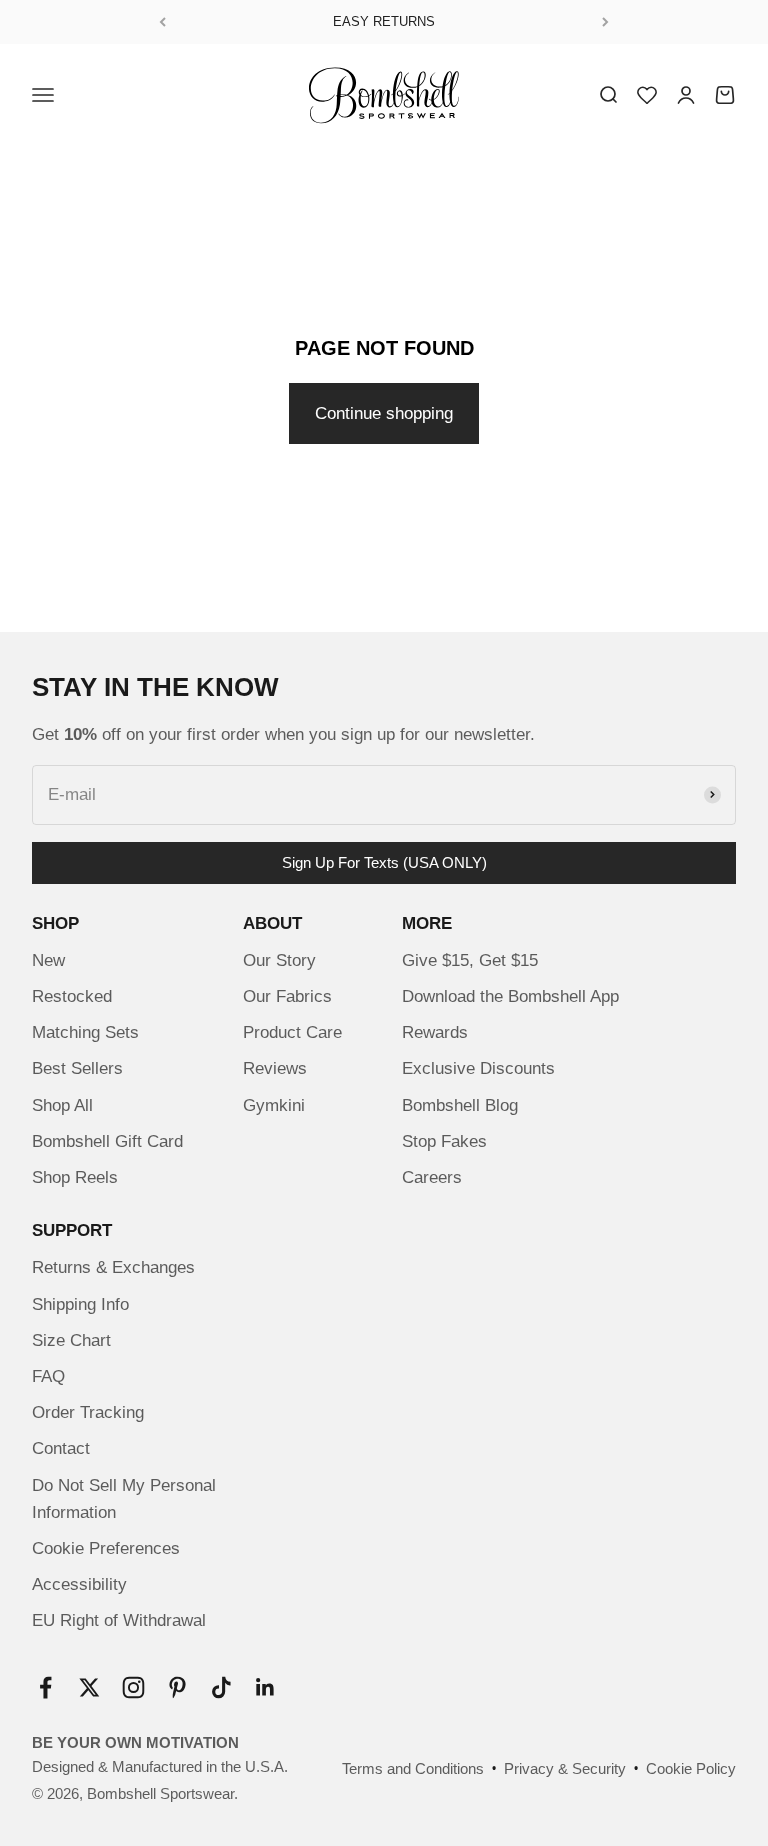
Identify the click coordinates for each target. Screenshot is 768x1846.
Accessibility (79, 1584)
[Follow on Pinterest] (177, 1687)
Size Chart (71, 1340)
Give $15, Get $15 (470, 960)
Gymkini (274, 1105)
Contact (61, 1448)
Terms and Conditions (413, 1768)
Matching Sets (85, 1032)
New (48, 960)
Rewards (435, 1032)
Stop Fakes (444, 1141)
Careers (432, 1177)
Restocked (72, 996)
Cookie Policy (691, 1768)
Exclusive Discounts (478, 1068)
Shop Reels (75, 1177)
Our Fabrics (287, 996)
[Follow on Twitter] (89, 1687)
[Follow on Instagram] (133, 1687)
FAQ (48, 1376)
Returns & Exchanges (113, 1267)
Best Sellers (77, 1068)
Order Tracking (88, 1412)
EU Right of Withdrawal (119, 1620)
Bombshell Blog (460, 1105)
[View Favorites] (647, 95)
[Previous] (162, 22)
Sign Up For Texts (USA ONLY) (384, 862)
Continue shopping (384, 413)
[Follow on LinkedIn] (265, 1687)
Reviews (275, 1068)
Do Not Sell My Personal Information (124, 1499)
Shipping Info (80, 1304)
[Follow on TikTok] (221, 1687)
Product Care (292, 1032)
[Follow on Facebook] (45, 1687)
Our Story (279, 960)
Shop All (62, 1105)
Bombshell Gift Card (107, 1141)
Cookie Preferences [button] (106, 1548)
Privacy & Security (565, 1768)
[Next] (605, 22)
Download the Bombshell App (510, 996)
